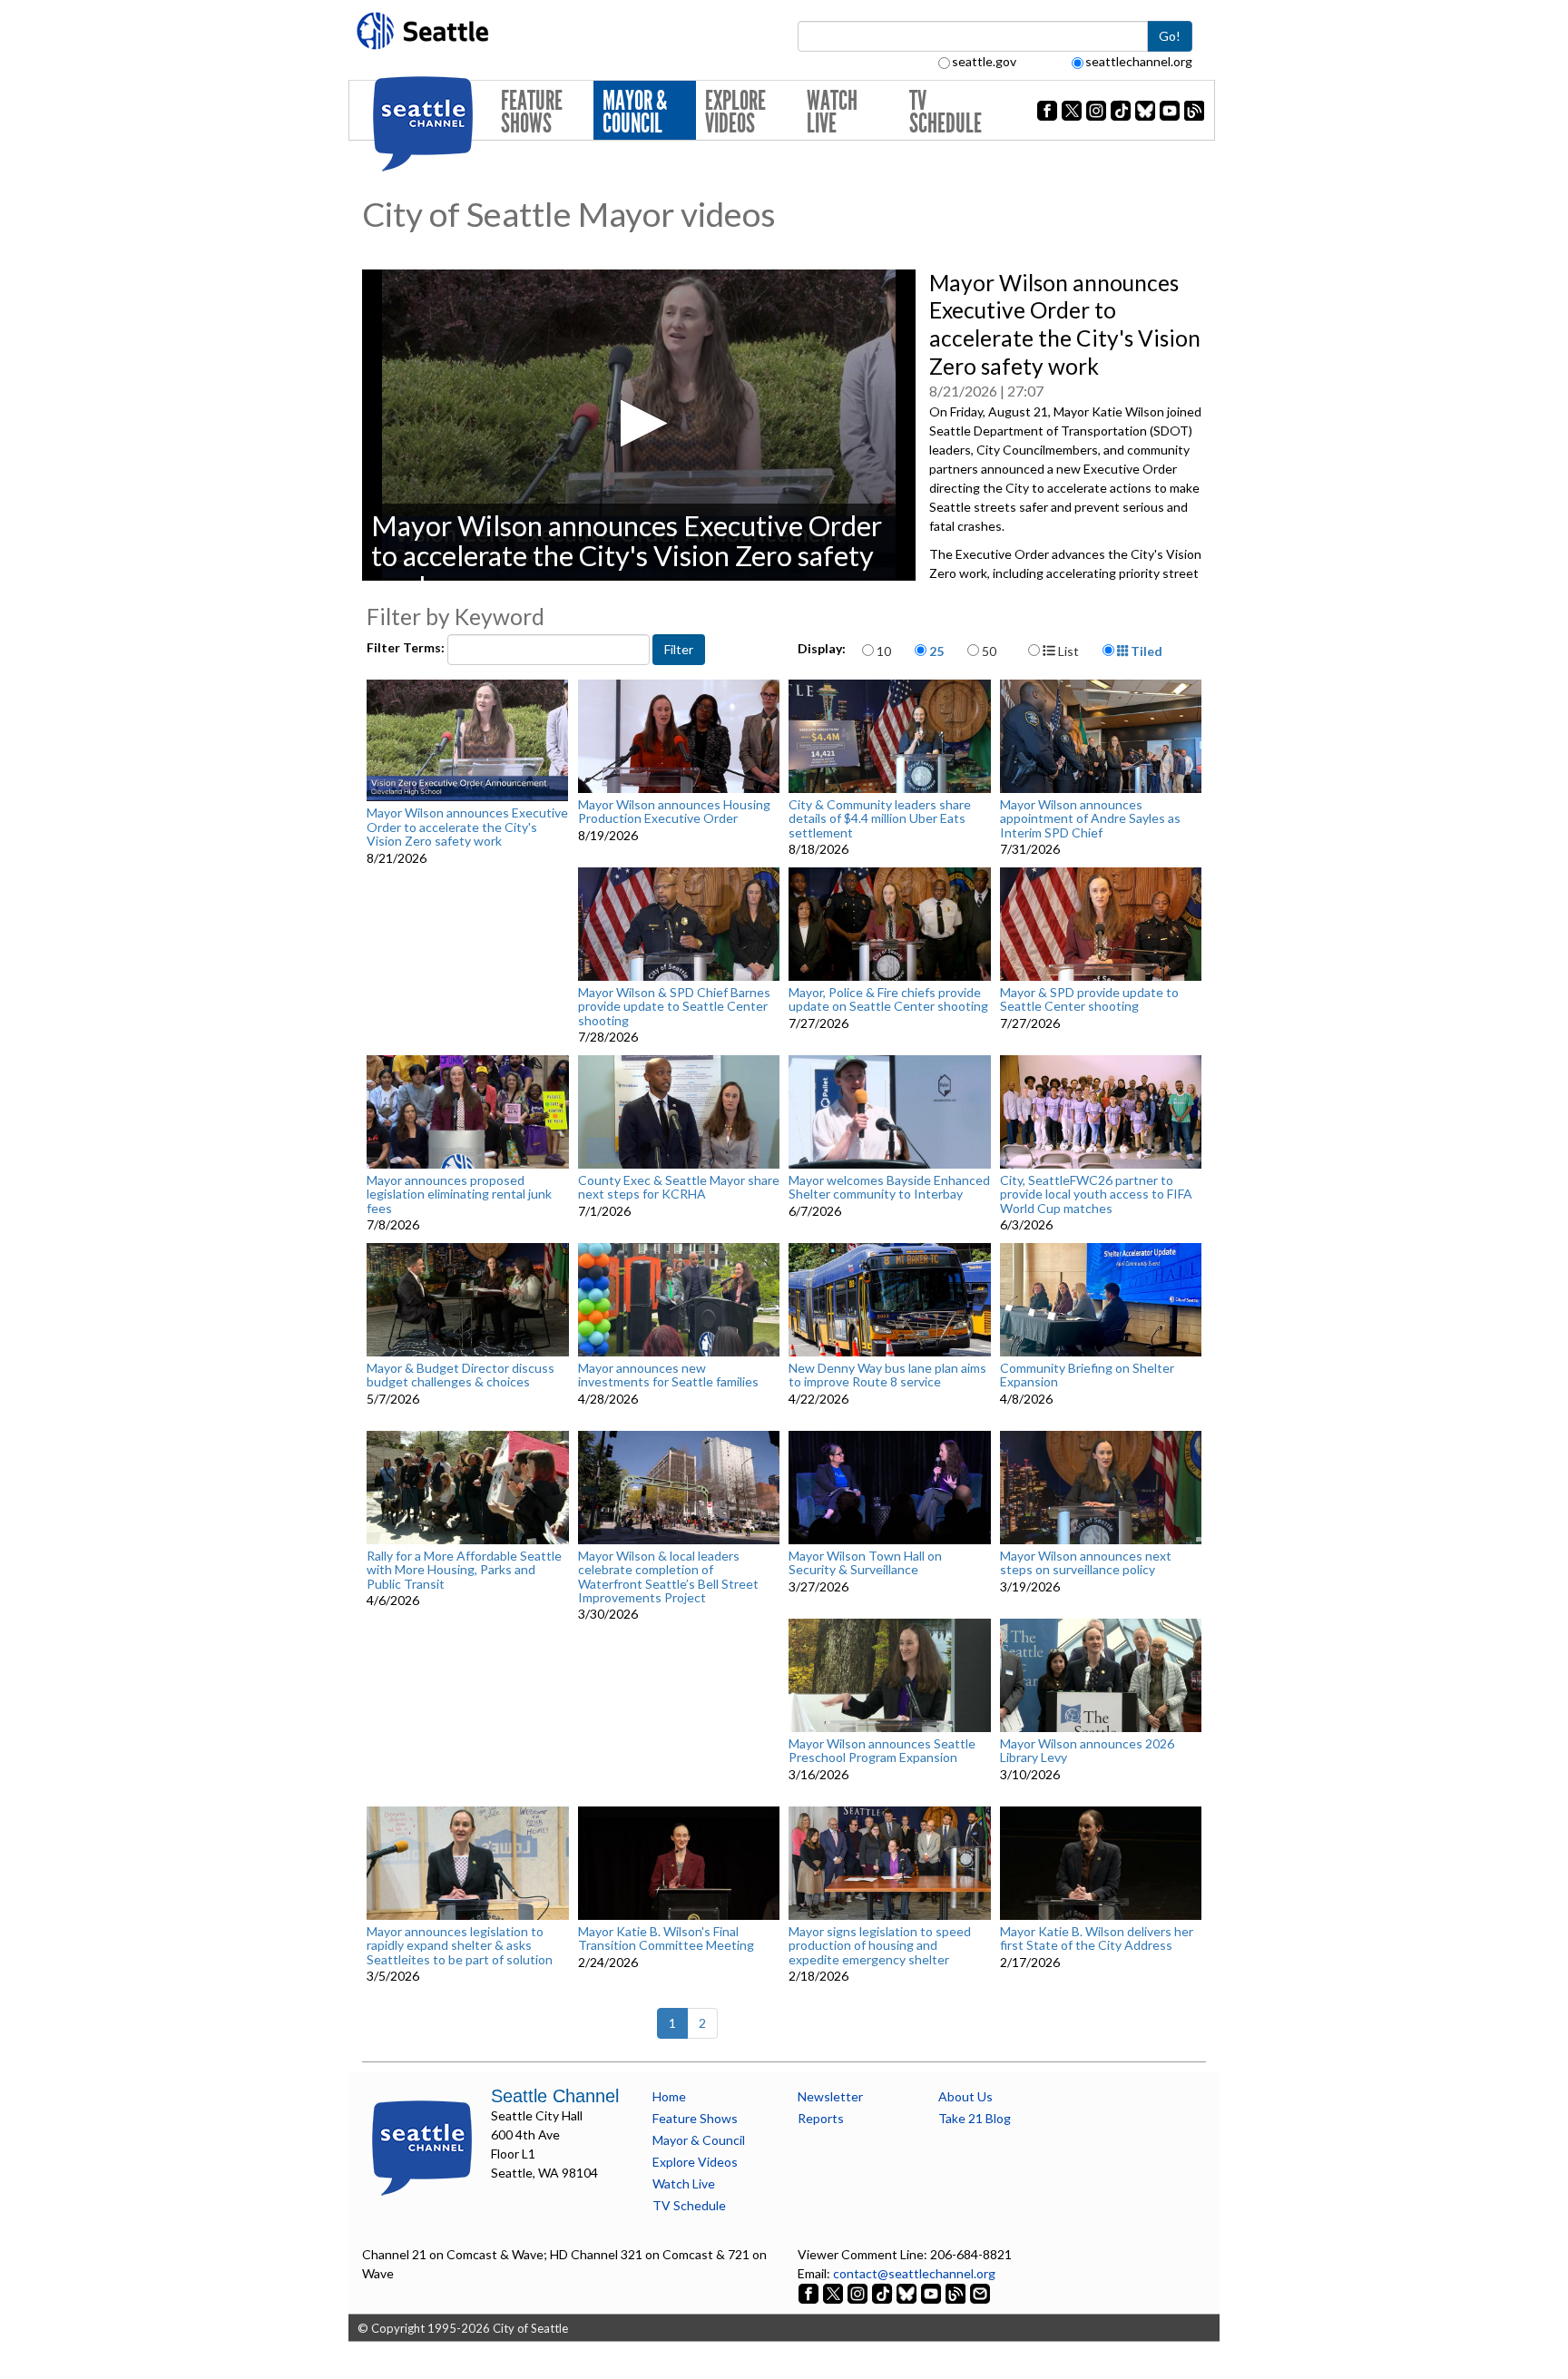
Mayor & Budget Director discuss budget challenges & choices (461, 1375)
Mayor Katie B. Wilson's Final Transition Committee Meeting (666, 1938)
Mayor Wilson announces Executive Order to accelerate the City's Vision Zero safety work (467, 827)
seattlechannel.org (1139, 61)
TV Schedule (946, 112)
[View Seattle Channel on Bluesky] (906, 2292)
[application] (639, 425)
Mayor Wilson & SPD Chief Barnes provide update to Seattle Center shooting (674, 1006)
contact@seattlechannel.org (914, 2273)
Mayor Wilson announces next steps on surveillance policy (1086, 1563)
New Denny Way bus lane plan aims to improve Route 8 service (887, 1375)
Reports (821, 2118)
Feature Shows (532, 112)
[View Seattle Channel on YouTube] (932, 2292)
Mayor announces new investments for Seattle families (668, 1375)
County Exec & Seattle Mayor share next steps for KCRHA (679, 1187)
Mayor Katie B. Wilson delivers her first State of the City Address (1097, 1938)
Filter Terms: (407, 647)
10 (884, 651)
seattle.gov (984, 61)
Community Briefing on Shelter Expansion (1087, 1375)
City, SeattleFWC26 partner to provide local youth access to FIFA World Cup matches (1096, 1194)
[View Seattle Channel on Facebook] (810, 2292)
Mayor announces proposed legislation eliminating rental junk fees (459, 1194)
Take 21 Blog (975, 2118)
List (1067, 651)
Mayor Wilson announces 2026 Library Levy (1087, 1751)
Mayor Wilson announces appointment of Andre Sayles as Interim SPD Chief (1090, 818)
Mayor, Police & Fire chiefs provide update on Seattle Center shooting (888, 999)
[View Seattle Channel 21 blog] (957, 2292)
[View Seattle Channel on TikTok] (882, 2292)
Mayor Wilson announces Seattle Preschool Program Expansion (882, 1751)
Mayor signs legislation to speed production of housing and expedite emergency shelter (880, 1945)
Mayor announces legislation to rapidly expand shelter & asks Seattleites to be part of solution (460, 1945)
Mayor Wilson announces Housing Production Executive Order (674, 812)
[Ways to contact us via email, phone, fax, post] (980, 2292)
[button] (638, 423)
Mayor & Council (635, 112)
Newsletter (830, 2096)
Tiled (1145, 651)
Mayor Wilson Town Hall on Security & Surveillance (865, 1563)
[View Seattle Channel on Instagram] (859, 2292)
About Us (965, 2096)
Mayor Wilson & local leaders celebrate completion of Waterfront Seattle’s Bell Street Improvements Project (668, 1577)
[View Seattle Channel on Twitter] (834, 2292)
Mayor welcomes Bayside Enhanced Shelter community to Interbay (889, 1187)
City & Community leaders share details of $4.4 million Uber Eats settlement (880, 818)
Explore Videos (735, 112)
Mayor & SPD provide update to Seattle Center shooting (1089, 999)
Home (669, 2096)
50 (989, 651)
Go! (1170, 36)
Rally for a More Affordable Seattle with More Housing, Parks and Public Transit (464, 1570)
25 (936, 651)
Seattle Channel (555, 2096)
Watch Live (832, 112)
